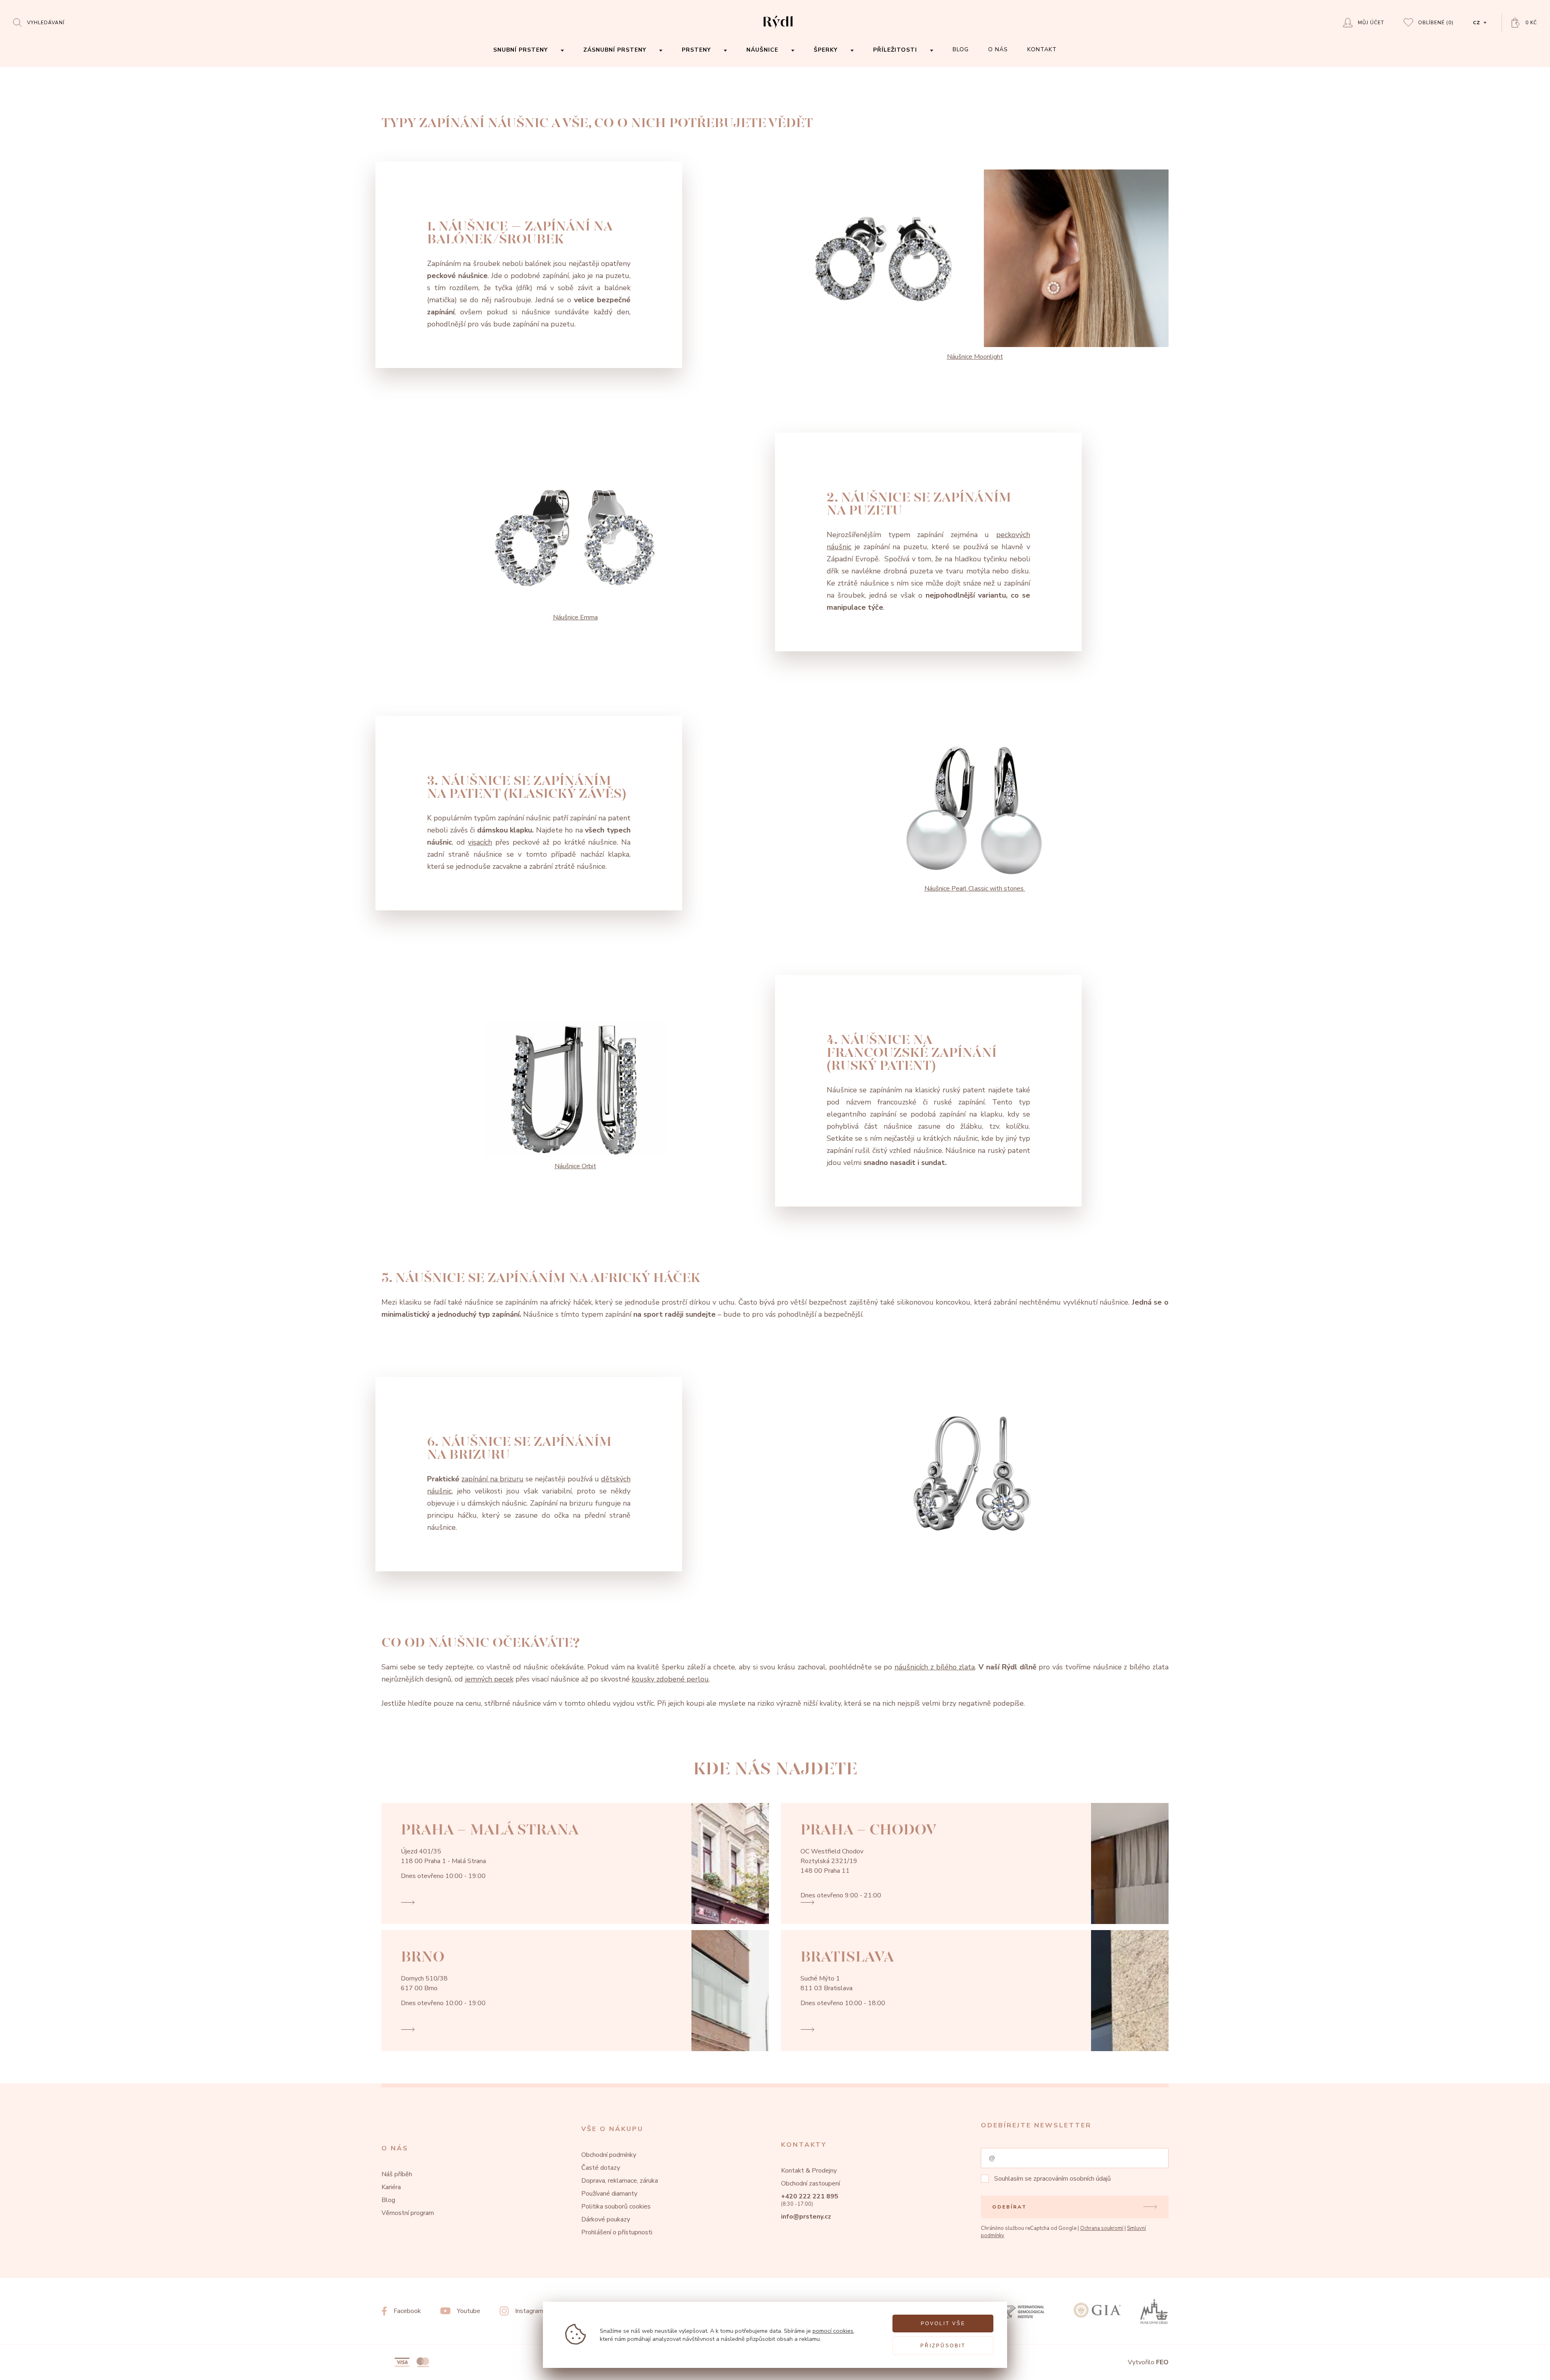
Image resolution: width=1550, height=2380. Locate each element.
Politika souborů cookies (616, 2206)
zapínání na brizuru (492, 1479)
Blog (388, 2200)
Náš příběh (397, 2174)
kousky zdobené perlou (670, 1679)
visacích (480, 842)
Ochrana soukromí (1102, 2228)
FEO (1162, 2362)
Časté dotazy (601, 2168)
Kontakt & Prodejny (809, 2171)
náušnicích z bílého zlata (935, 1667)
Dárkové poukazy (606, 2219)
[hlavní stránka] (778, 29)
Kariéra (391, 2187)
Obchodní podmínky (609, 2155)
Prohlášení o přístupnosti (617, 2232)
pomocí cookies (833, 2331)
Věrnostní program (408, 2213)
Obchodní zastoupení (811, 2183)
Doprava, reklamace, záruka (620, 2181)
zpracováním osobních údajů (1072, 2179)
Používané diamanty (609, 2194)
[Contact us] (1522, 2367)
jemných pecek (489, 1679)
